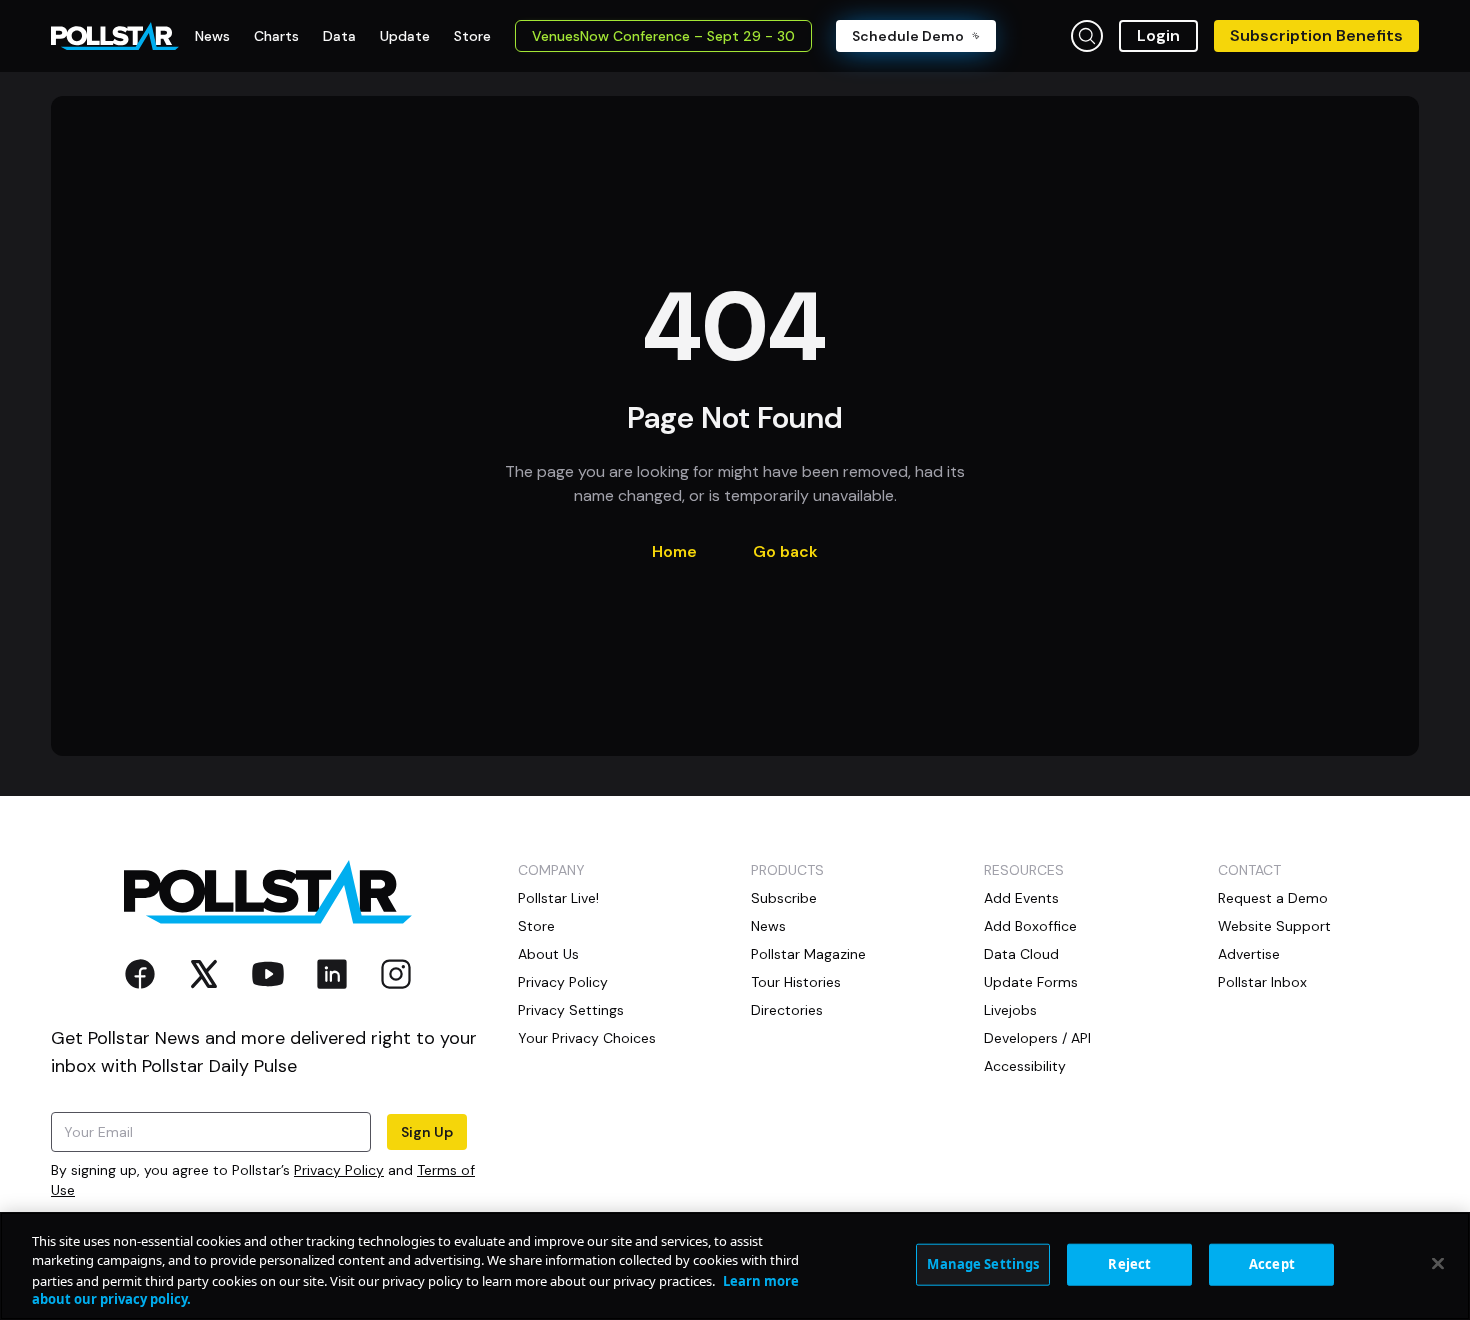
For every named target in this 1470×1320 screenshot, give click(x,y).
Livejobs (1010, 1010)
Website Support (1274, 926)
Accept (1272, 1264)
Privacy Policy (339, 1170)
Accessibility (1025, 1066)
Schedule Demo (908, 36)
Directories (787, 1010)
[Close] (1438, 1263)
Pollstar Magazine (808, 954)
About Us (548, 954)
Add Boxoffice (1030, 926)
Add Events (1021, 898)
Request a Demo (1273, 898)
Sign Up (427, 1132)
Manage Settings (983, 1264)
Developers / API (1037, 1038)
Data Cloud (1021, 954)
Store (536, 926)
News (768, 926)
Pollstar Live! (558, 898)
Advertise (1249, 954)
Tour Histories (796, 982)
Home (674, 551)
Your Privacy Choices (587, 1038)
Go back (785, 551)
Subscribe (784, 898)
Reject (1129, 1264)
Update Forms (1031, 982)
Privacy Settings (571, 1010)
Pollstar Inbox (1262, 982)
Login (1158, 35)
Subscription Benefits (1316, 35)
